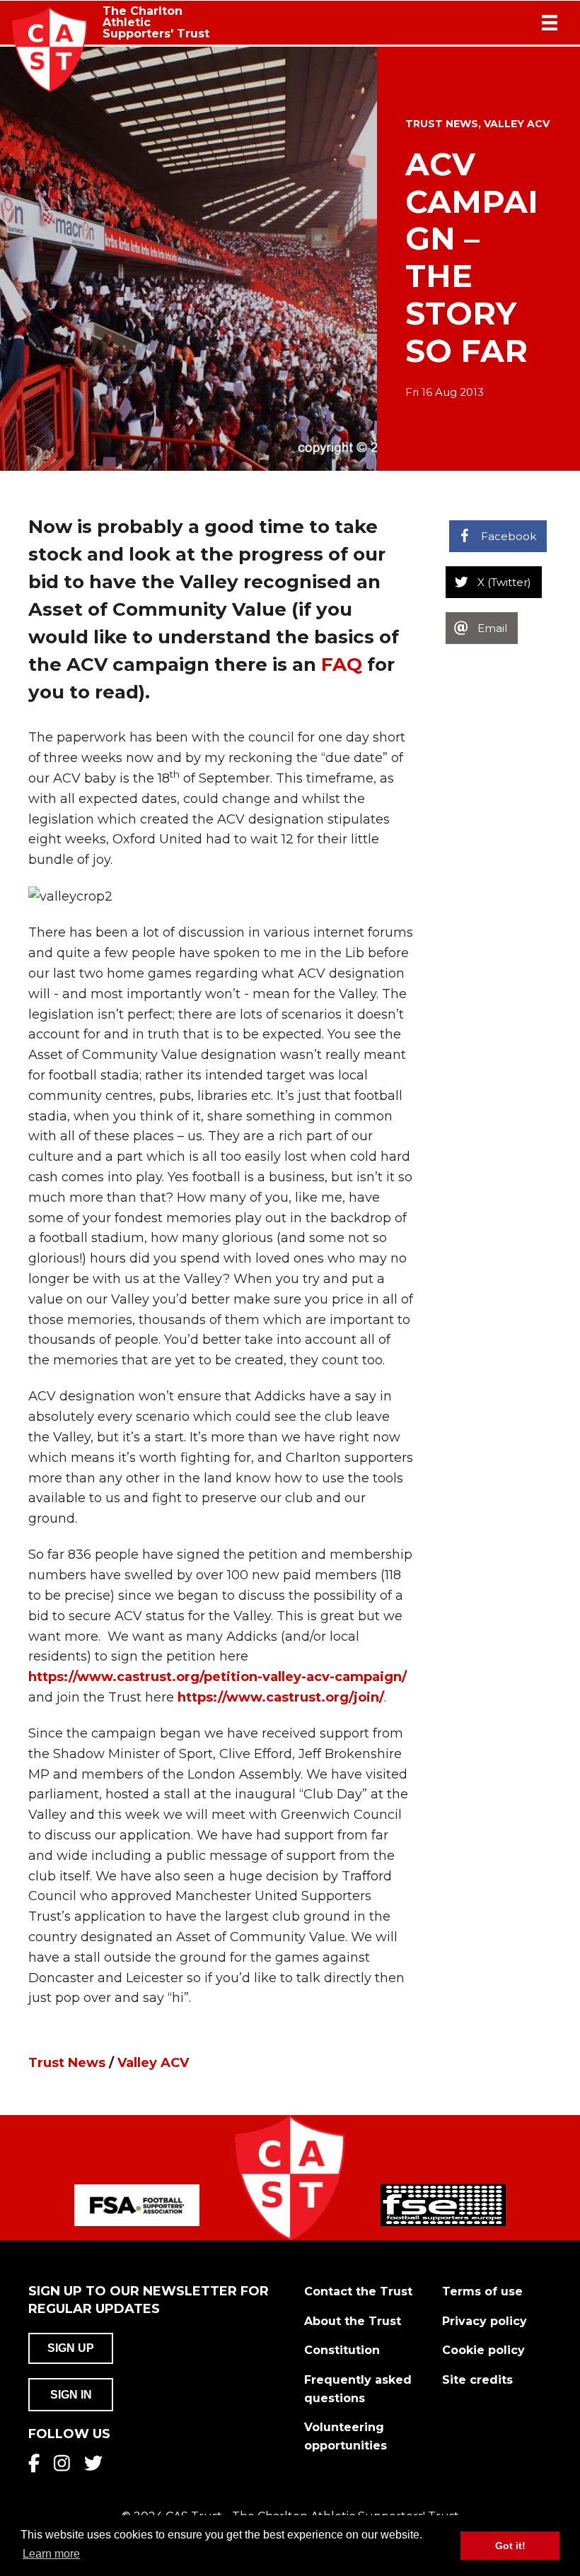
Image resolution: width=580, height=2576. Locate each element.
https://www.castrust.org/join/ (281, 1697)
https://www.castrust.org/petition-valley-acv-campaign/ (217, 1677)
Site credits (477, 2380)
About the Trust (353, 2321)
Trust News (442, 124)
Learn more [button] (51, 2554)
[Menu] (550, 23)
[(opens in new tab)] (137, 2204)
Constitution (342, 2350)
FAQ (344, 665)
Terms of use (482, 2291)
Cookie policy (483, 2350)
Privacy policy (485, 2321)
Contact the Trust (358, 2291)
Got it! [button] (510, 2546)
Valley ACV (517, 124)
